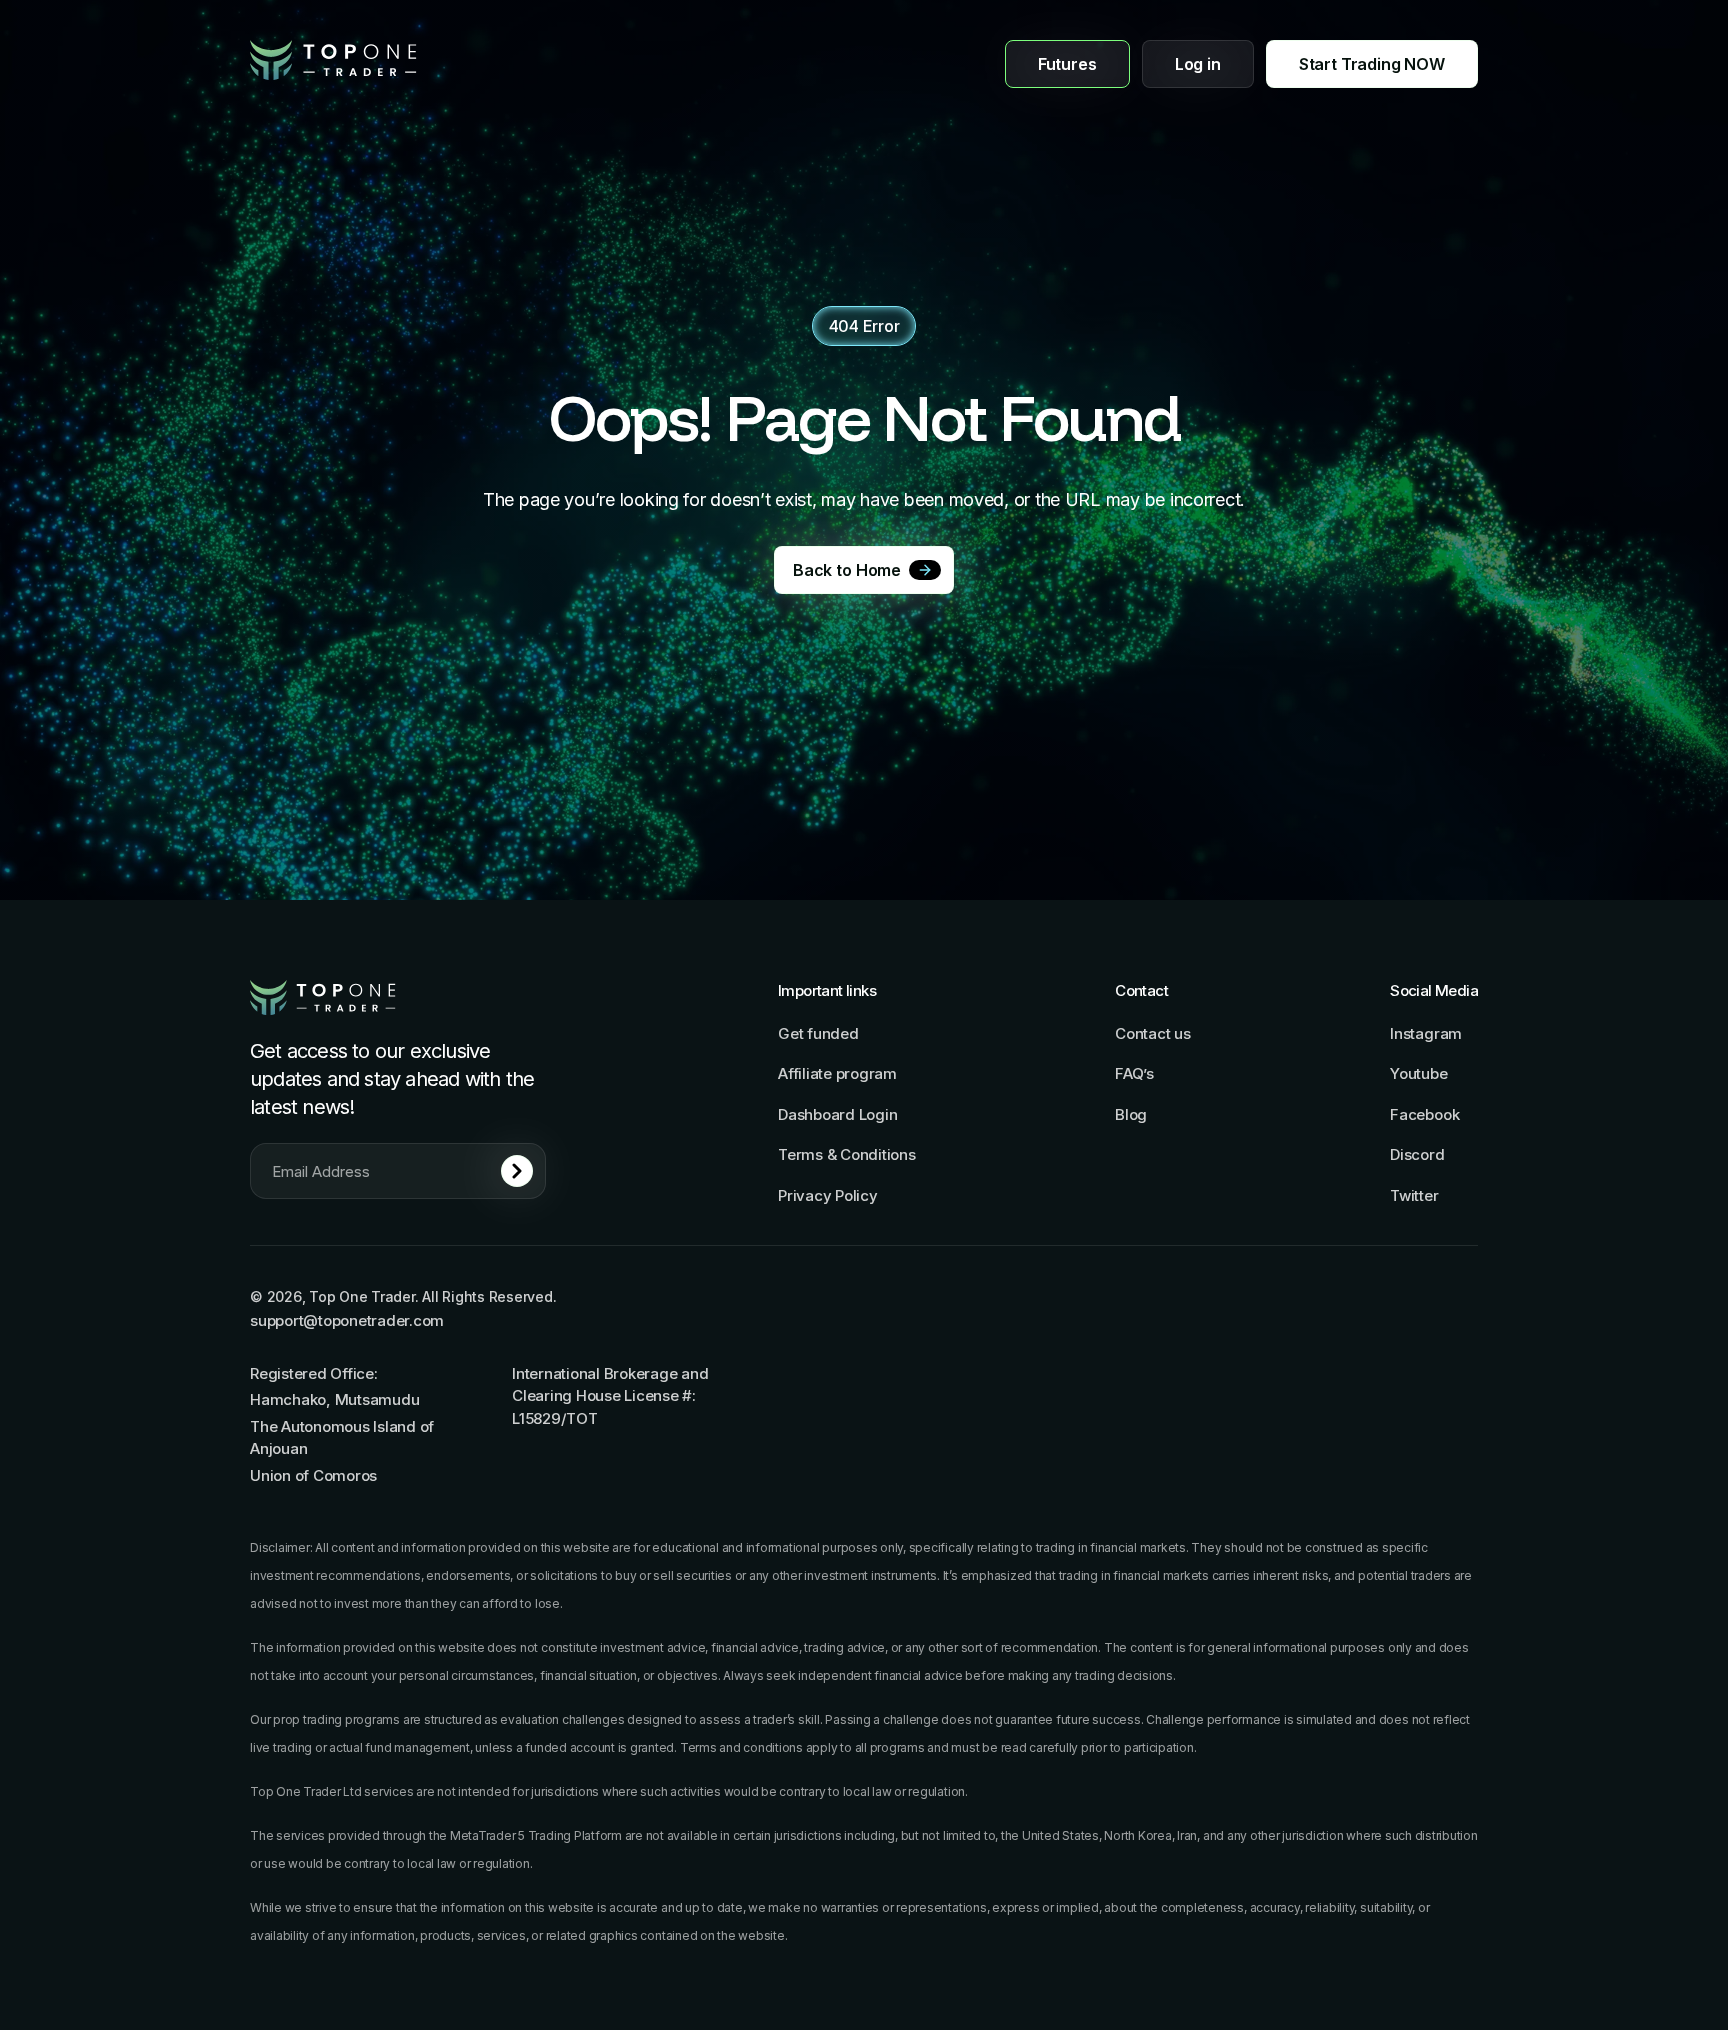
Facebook (1424, 1114)
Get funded (818, 1033)
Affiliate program (837, 1073)
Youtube (1418, 1073)
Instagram (1426, 1033)
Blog (1131, 1114)
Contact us (1153, 1033)
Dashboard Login (837, 1114)
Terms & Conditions (847, 1154)
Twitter (1414, 1195)
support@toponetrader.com (347, 1320)
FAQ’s (1134, 1073)
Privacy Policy (828, 1195)
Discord (1417, 1154)
